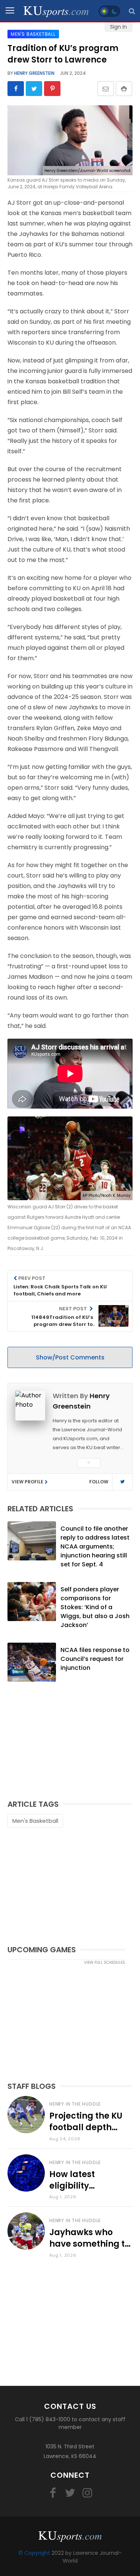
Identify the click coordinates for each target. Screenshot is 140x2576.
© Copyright (34, 2553)
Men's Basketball (35, 1821)
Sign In (119, 27)
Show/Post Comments (70, 1357)
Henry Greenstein (34, 73)
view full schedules (105, 1963)
